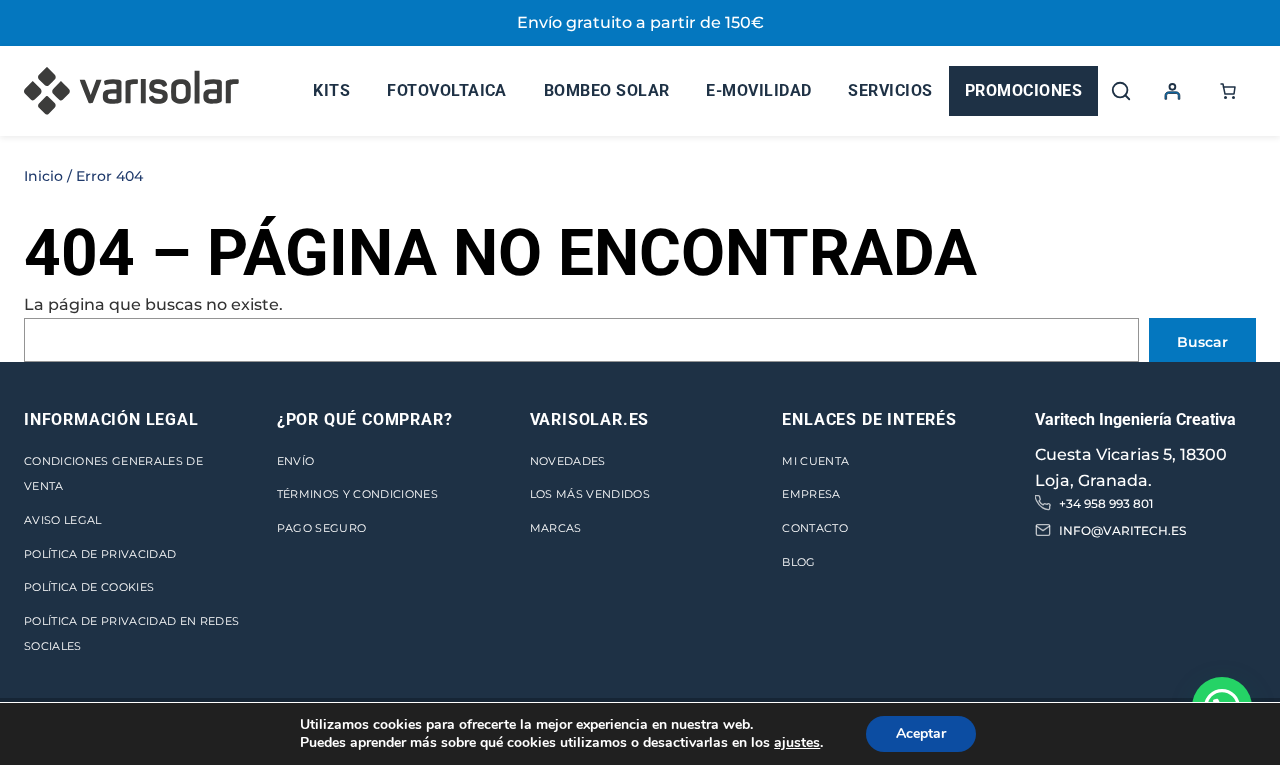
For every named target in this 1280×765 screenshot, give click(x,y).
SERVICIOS (890, 90)
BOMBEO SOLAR (607, 90)
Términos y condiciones (357, 494)
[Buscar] (1121, 91)
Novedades (568, 461)
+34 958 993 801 (1106, 503)
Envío (296, 461)
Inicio (43, 176)
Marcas (556, 528)
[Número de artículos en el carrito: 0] (1228, 91)
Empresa (811, 494)
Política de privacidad (100, 554)
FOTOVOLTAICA (447, 90)
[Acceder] (1172, 91)
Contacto (815, 528)
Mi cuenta (815, 461)
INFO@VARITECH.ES (1122, 530)
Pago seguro (322, 528)
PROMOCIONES (1023, 90)
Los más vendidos (590, 494)
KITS (331, 90)
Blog (798, 562)
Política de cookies (89, 587)
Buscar (1202, 342)
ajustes (797, 743)
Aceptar (921, 733)
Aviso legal (63, 520)
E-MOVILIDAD (758, 90)
